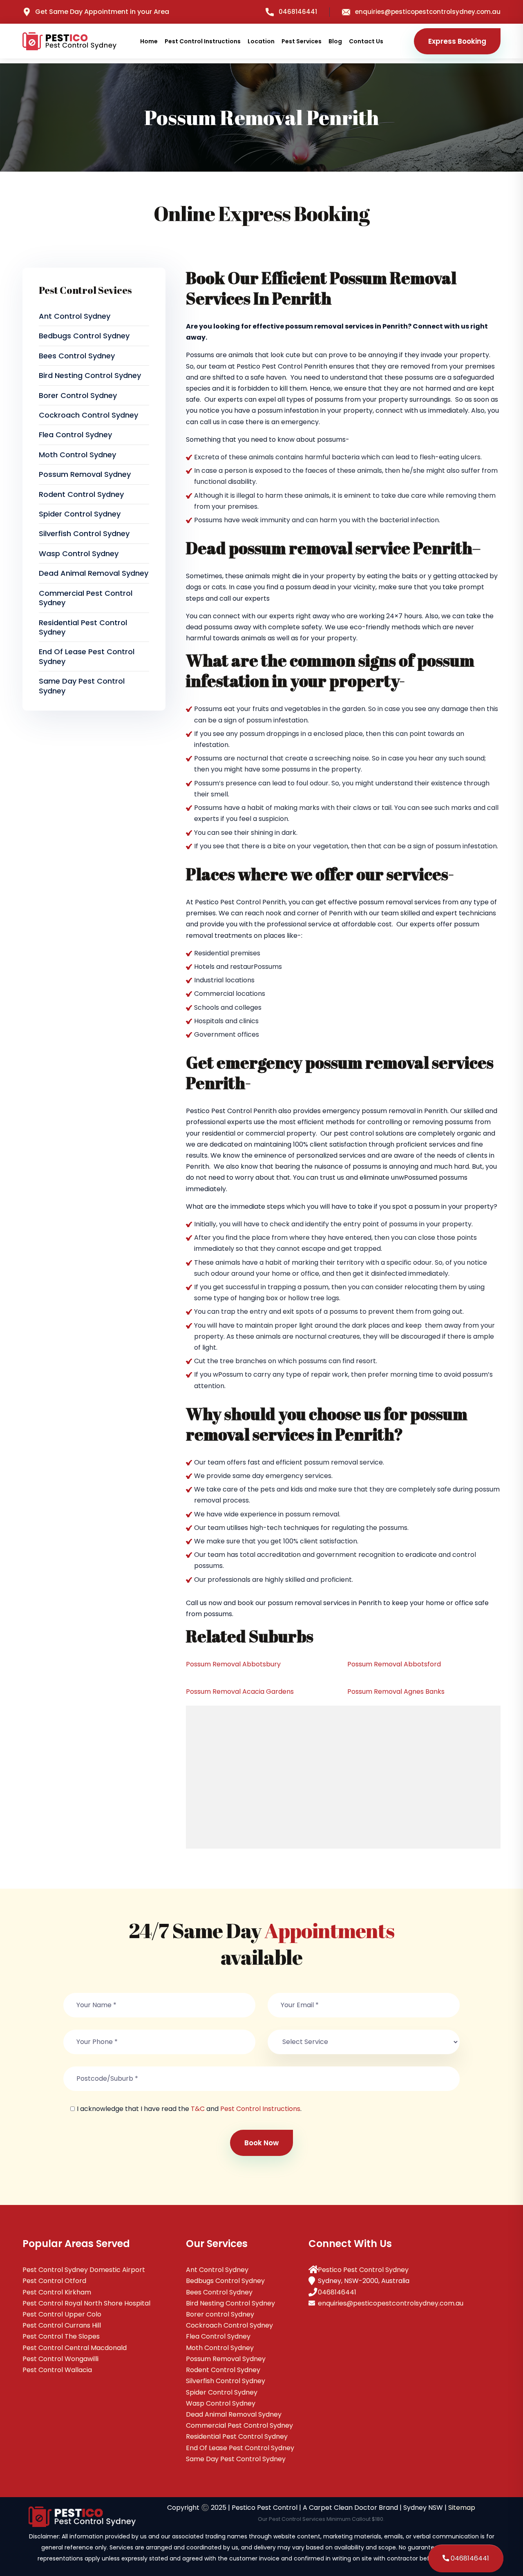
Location (261, 41)
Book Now (261, 2143)
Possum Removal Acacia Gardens (240, 1692)
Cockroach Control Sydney (88, 415)
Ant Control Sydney (75, 316)
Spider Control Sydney (80, 514)
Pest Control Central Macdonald (75, 2348)
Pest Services (302, 41)
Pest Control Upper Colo (62, 2314)
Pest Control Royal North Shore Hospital (86, 2303)
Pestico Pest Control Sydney (363, 2270)
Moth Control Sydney (77, 455)
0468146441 (298, 12)
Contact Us (366, 41)
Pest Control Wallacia (57, 2370)
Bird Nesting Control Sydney (90, 375)
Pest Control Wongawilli (60, 2359)
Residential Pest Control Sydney (83, 627)
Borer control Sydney (78, 395)
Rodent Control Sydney (81, 494)
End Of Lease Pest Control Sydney (87, 656)
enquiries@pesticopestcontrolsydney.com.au (428, 12)
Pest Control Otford (54, 2281)
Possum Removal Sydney (85, 474)
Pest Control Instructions (203, 41)
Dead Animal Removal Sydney (94, 573)
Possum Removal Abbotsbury (233, 1664)
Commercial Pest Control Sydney (86, 598)
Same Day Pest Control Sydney (82, 686)
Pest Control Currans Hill (62, 2325)
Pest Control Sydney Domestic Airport (84, 2270)
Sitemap (462, 2508)
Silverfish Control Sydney (84, 533)
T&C (198, 2109)
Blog (335, 41)
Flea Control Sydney (75, 435)
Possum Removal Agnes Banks (396, 1692)
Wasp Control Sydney (79, 553)
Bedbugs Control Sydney (84, 336)
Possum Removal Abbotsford (394, 1664)
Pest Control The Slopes (61, 2336)
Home (149, 41)
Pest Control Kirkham (57, 2292)
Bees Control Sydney (77, 356)
